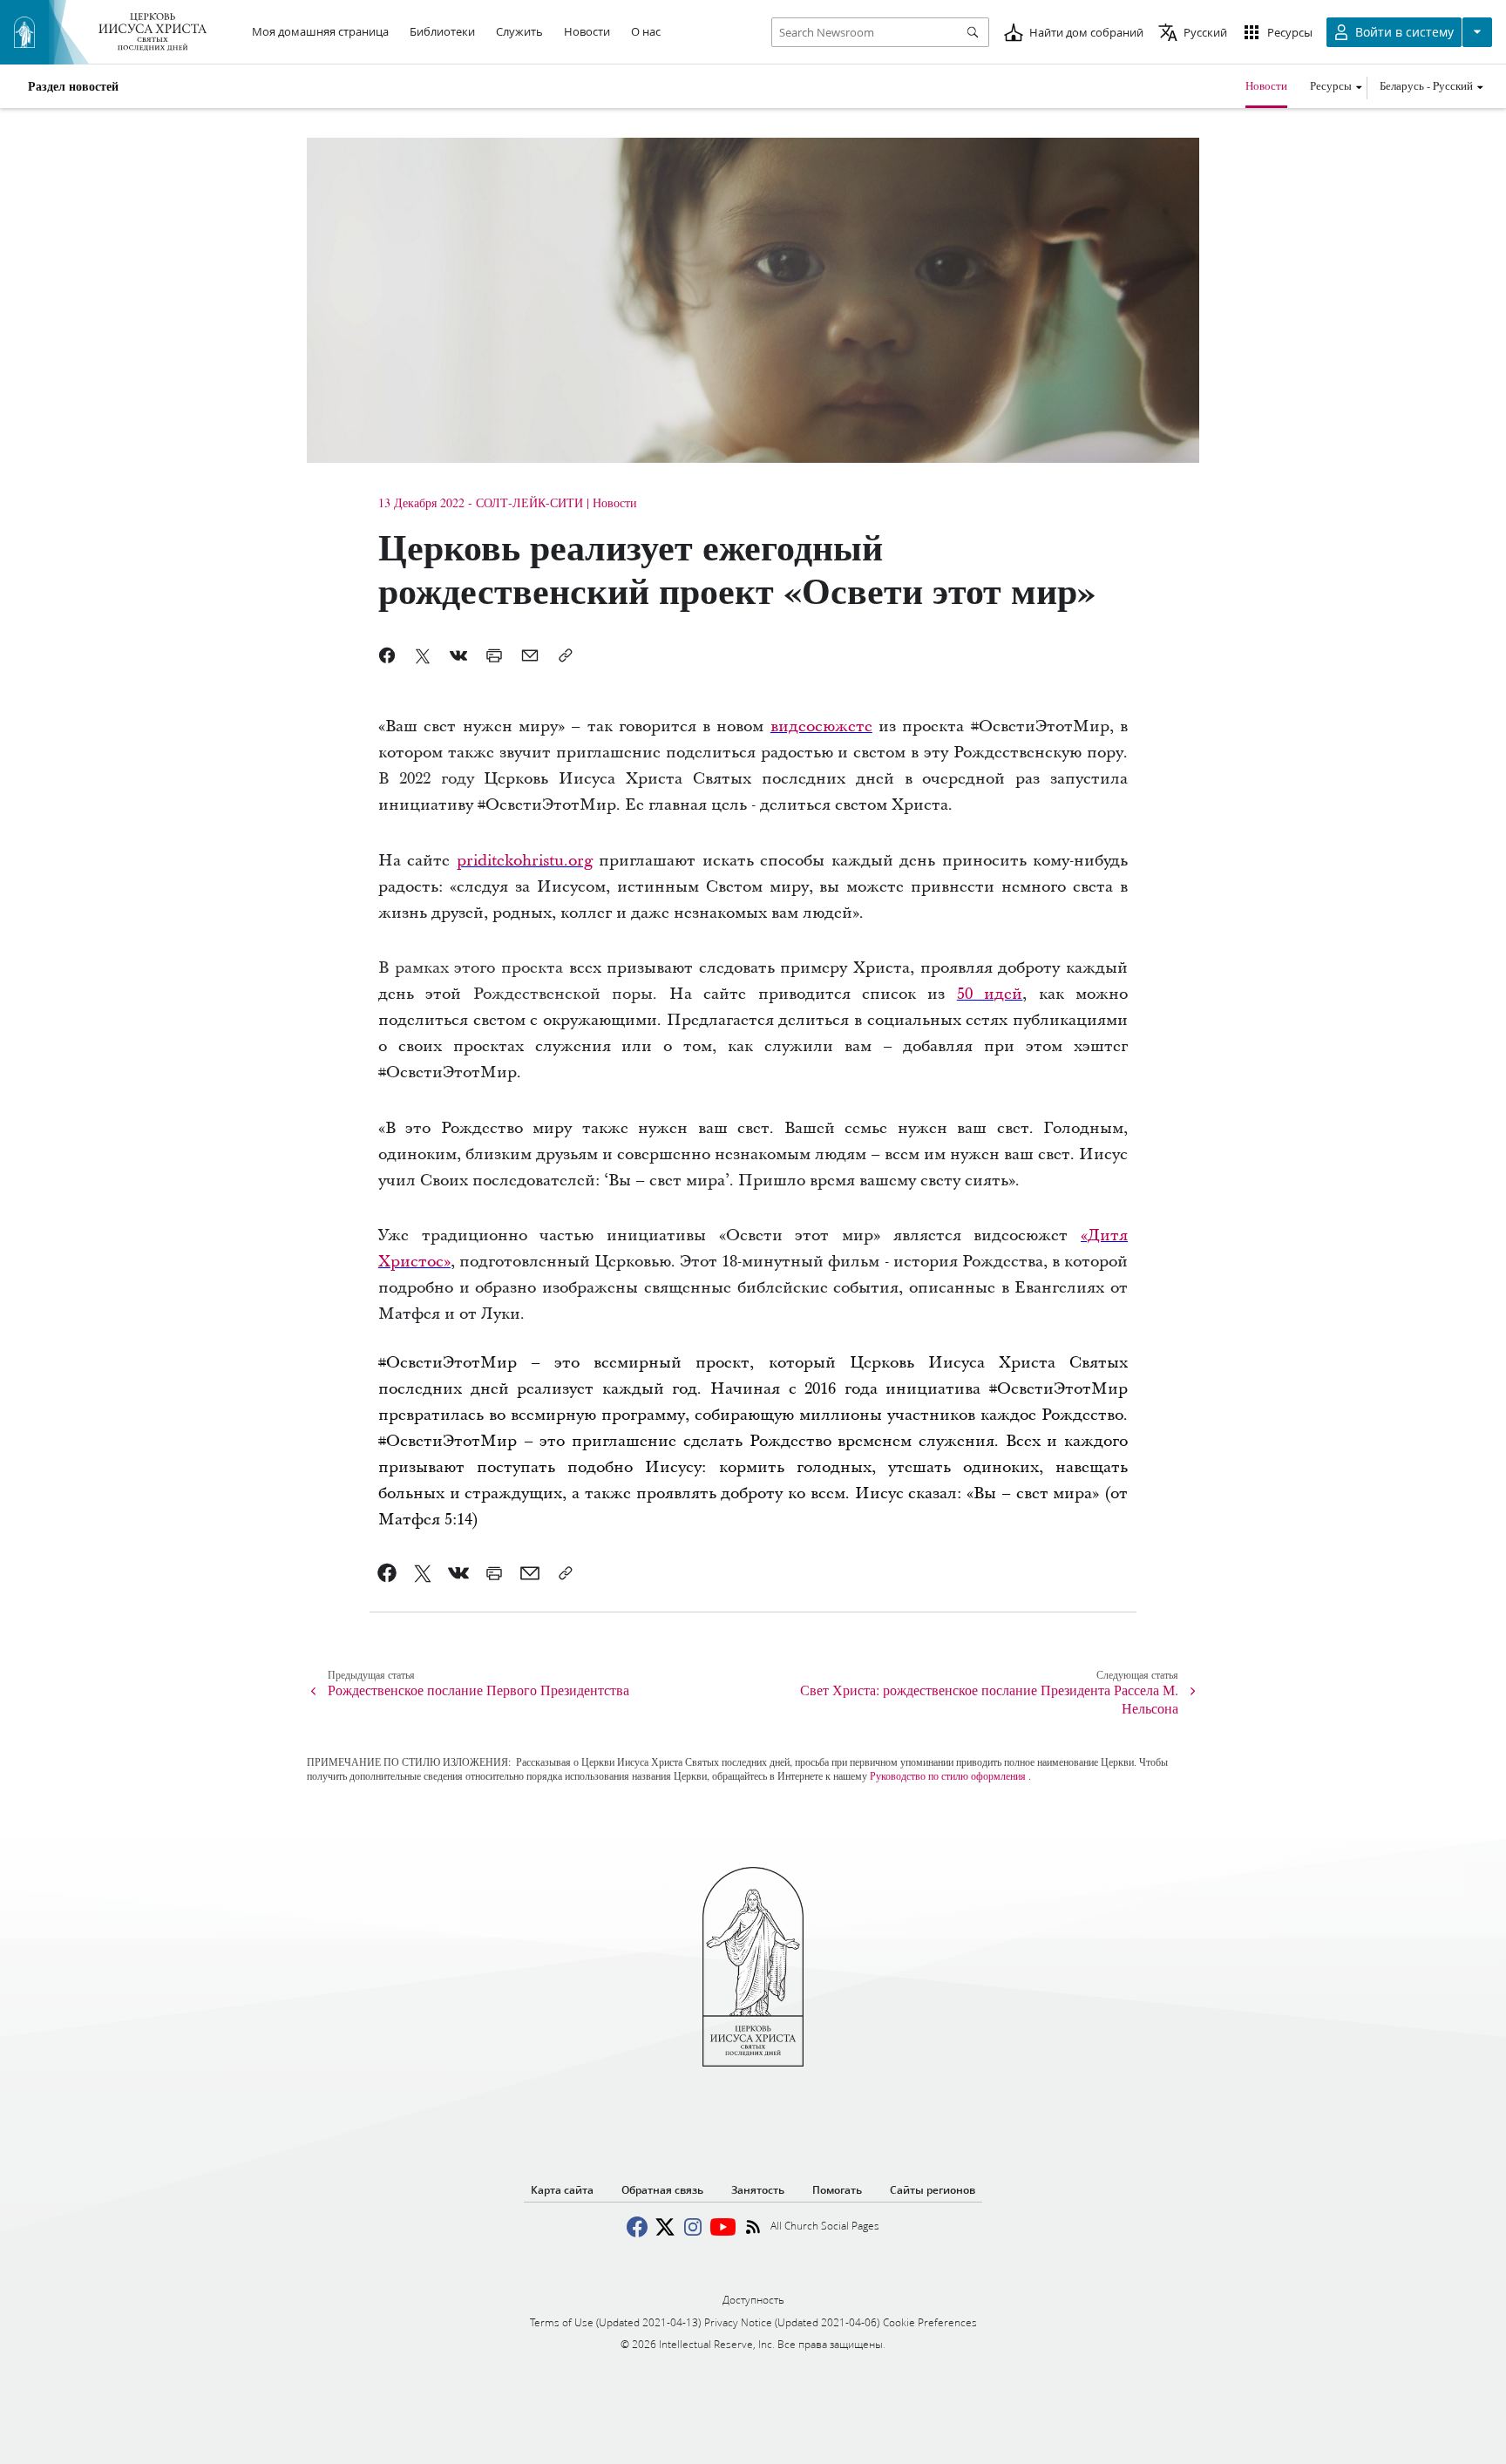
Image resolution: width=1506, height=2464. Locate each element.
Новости (1266, 85)
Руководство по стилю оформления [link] (948, 1775)
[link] (821, 726)
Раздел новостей (73, 86)
